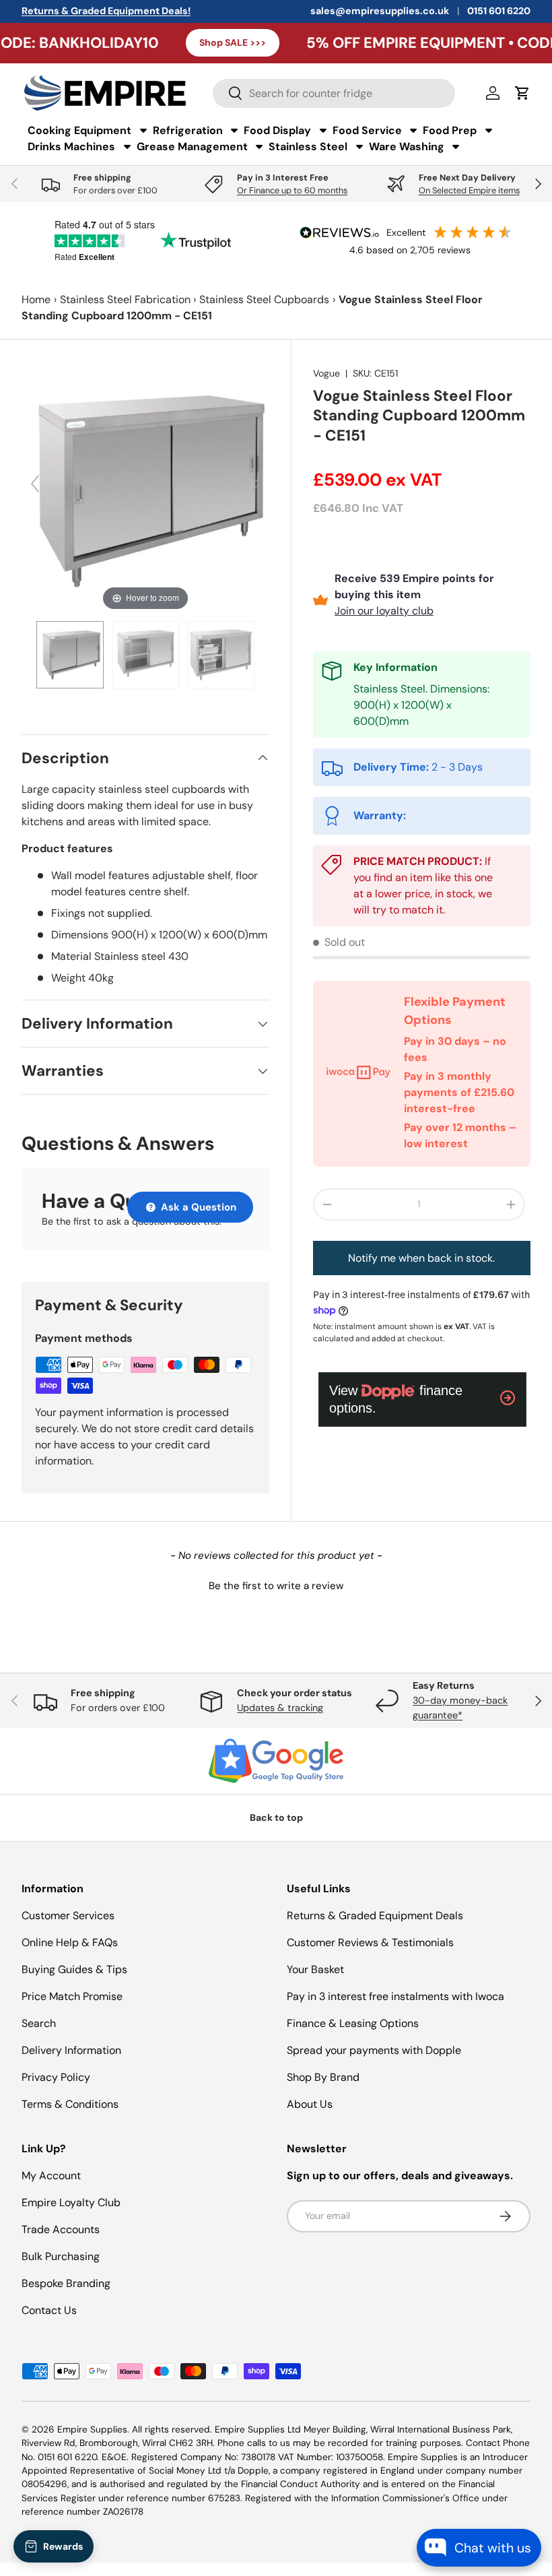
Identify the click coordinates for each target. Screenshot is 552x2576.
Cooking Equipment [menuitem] (79, 130)
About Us (310, 2104)
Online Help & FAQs (70, 1942)
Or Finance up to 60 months (292, 190)
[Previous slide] (35, 484)
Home (36, 299)
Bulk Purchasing (61, 2256)
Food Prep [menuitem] (450, 130)
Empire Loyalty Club (71, 2202)
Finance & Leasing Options (353, 2023)
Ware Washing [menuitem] (407, 147)
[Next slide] (256, 484)
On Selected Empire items (469, 190)
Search (39, 2023)
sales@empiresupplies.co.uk (380, 11)
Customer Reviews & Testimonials (370, 1942)
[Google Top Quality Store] (276, 1761)
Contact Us (49, 2310)
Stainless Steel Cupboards (264, 299)
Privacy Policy (56, 2077)
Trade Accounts (61, 2229)
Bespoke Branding (66, 2283)
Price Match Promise (72, 1996)
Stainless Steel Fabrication (125, 299)
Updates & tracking (280, 1708)
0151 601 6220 (499, 11)
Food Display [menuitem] (277, 130)
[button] (276, 1584)
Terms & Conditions (70, 2104)
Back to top (276, 1817)
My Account (51, 2176)
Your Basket (315, 1969)
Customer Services (68, 1915)
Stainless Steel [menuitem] (308, 147)
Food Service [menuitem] (367, 130)
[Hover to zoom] (145, 489)
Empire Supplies (92, 2429)
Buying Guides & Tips (74, 1969)
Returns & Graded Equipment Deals (375, 1915)
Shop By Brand (323, 2077)
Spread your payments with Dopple (374, 2050)
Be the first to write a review (276, 1586)
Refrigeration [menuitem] (188, 130)
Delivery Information (71, 2050)
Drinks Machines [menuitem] (71, 147)
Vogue (326, 373)
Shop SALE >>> (180, 42)
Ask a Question (197, 1207)
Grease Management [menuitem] (192, 147)
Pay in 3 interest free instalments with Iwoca (395, 1996)
